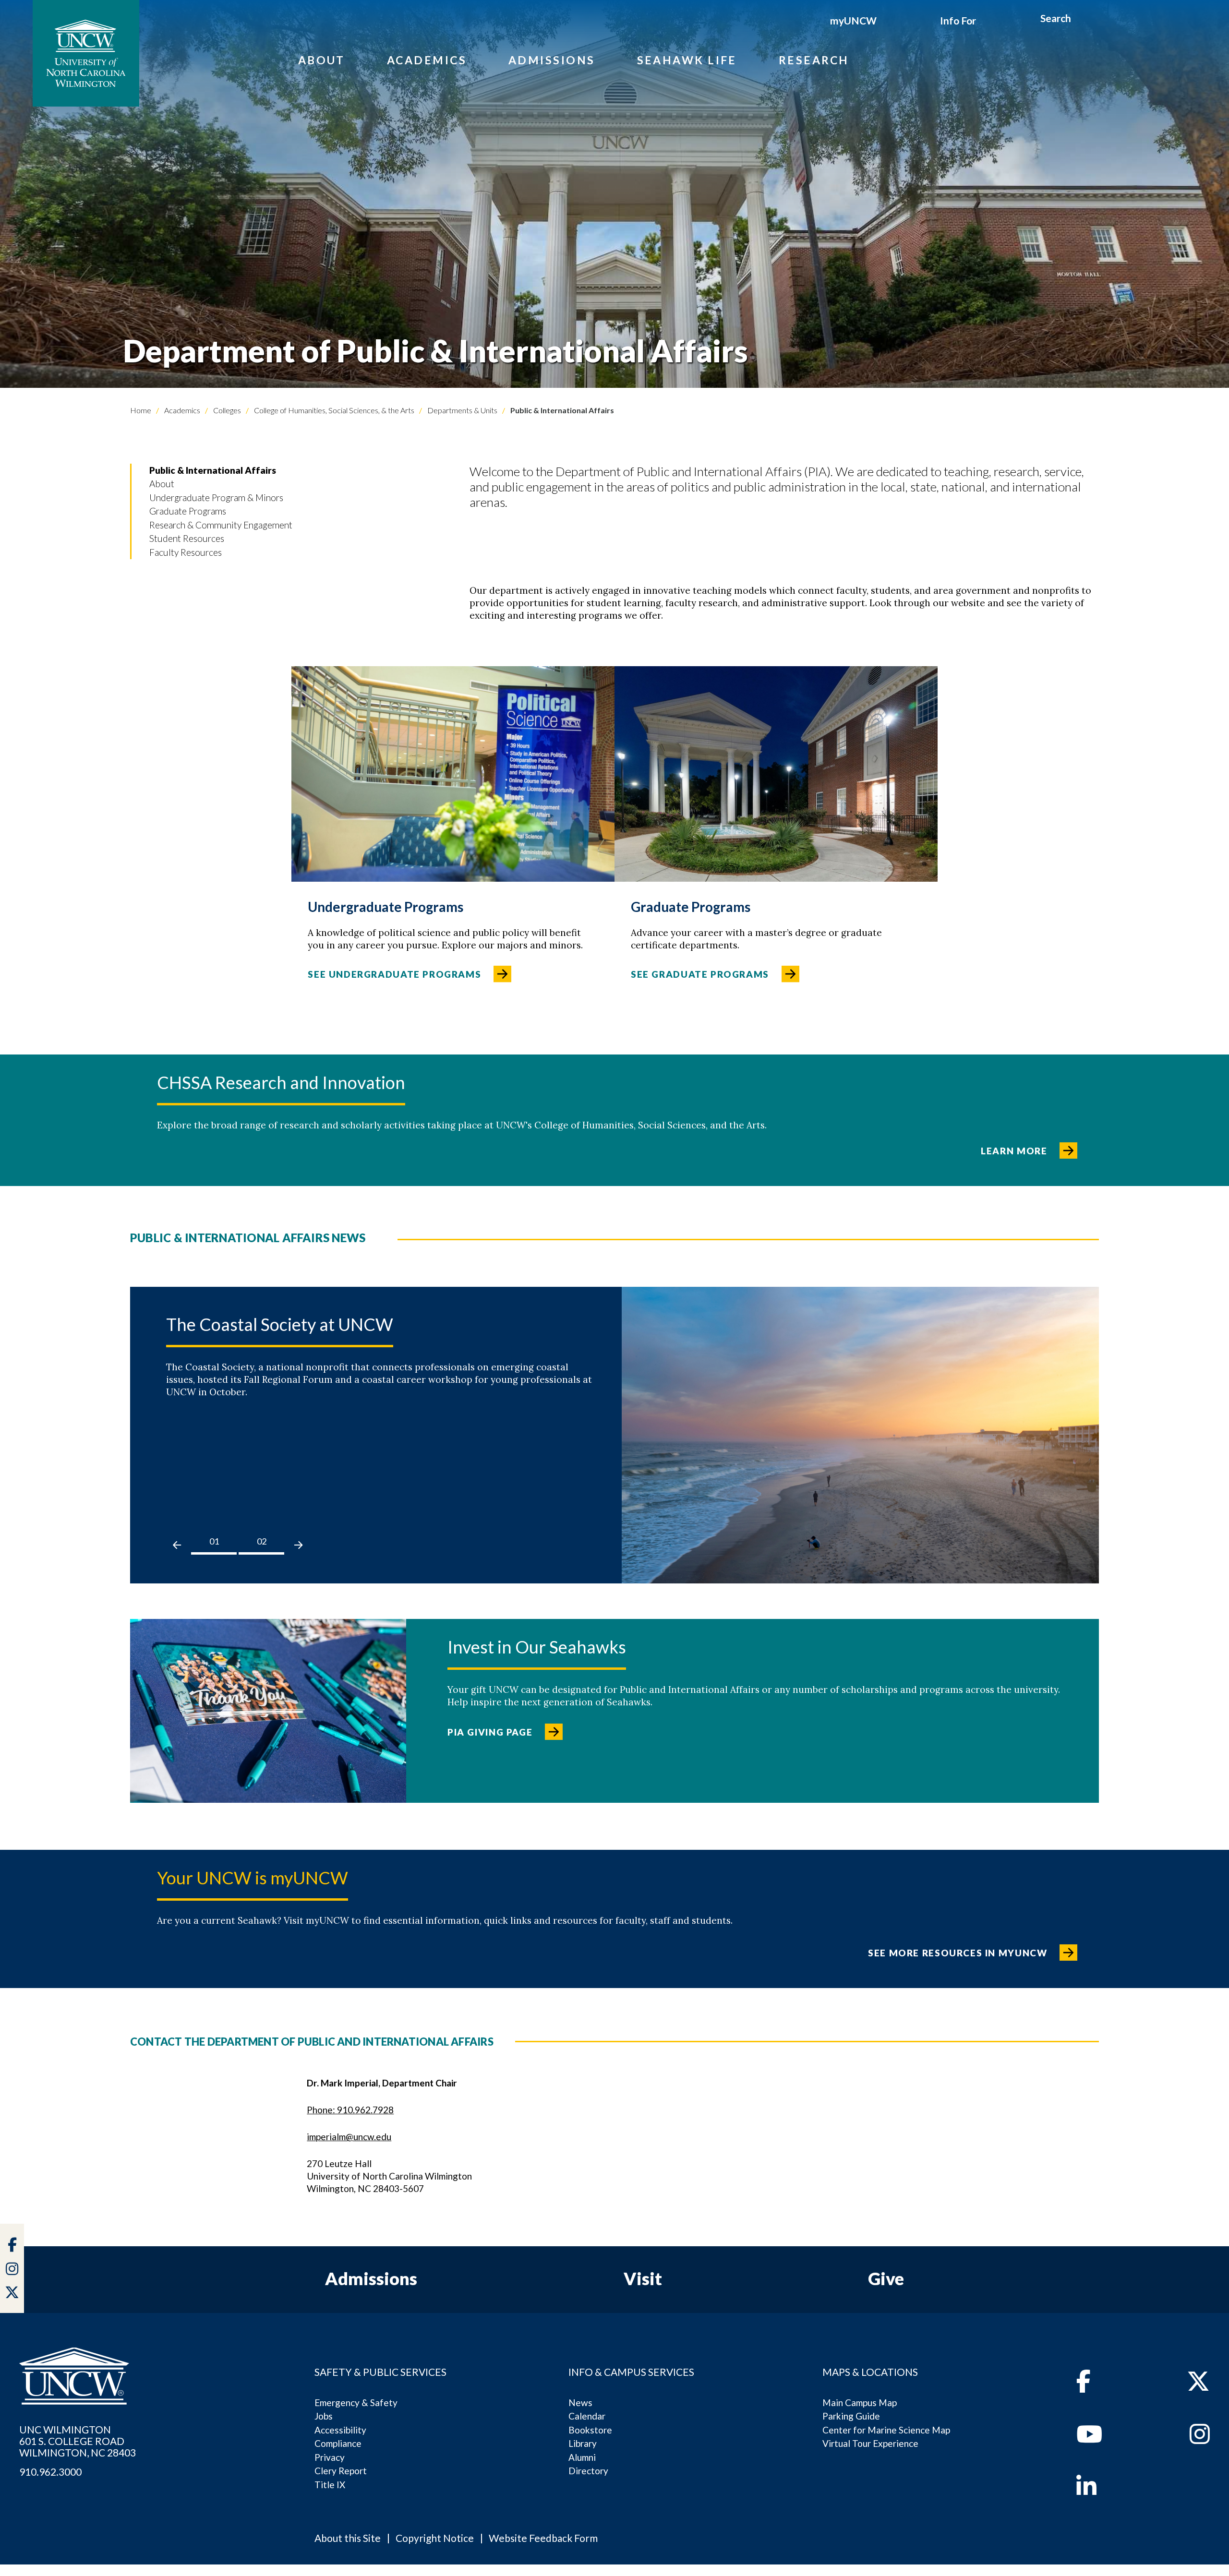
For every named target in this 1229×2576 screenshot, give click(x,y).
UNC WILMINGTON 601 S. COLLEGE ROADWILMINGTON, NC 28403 (78, 2441)
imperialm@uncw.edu (349, 2137)
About (322, 60)
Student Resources (187, 538)
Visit (643, 2278)
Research (814, 60)
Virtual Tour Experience (870, 2443)
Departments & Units (462, 410)
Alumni (582, 2457)
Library (583, 2443)
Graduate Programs (188, 511)
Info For (958, 20)
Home (141, 410)
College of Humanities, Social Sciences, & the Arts (333, 410)
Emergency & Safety (356, 2402)
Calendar (587, 2416)
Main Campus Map (860, 2402)
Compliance (338, 2443)
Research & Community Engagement (221, 525)
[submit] (1082, 20)
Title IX (330, 2485)
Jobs (324, 2416)
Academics (427, 60)
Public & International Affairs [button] (213, 470)
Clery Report (341, 2471)
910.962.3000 (50, 2472)
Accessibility (340, 2430)
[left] (177, 1545)
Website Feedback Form (543, 2538)
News (580, 2402)
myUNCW (853, 20)
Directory (588, 2471)
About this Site (348, 2538)
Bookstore (590, 2430)
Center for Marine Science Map (886, 2430)
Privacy (330, 2457)
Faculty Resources (186, 552)
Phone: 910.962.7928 (350, 2110)
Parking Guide (851, 2416)
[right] (298, 1545)
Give (886, 2278)
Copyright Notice (435, 2538)
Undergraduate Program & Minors (216, 497)
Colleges (226, 410)
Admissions (552, 60)
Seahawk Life (687, 60)
